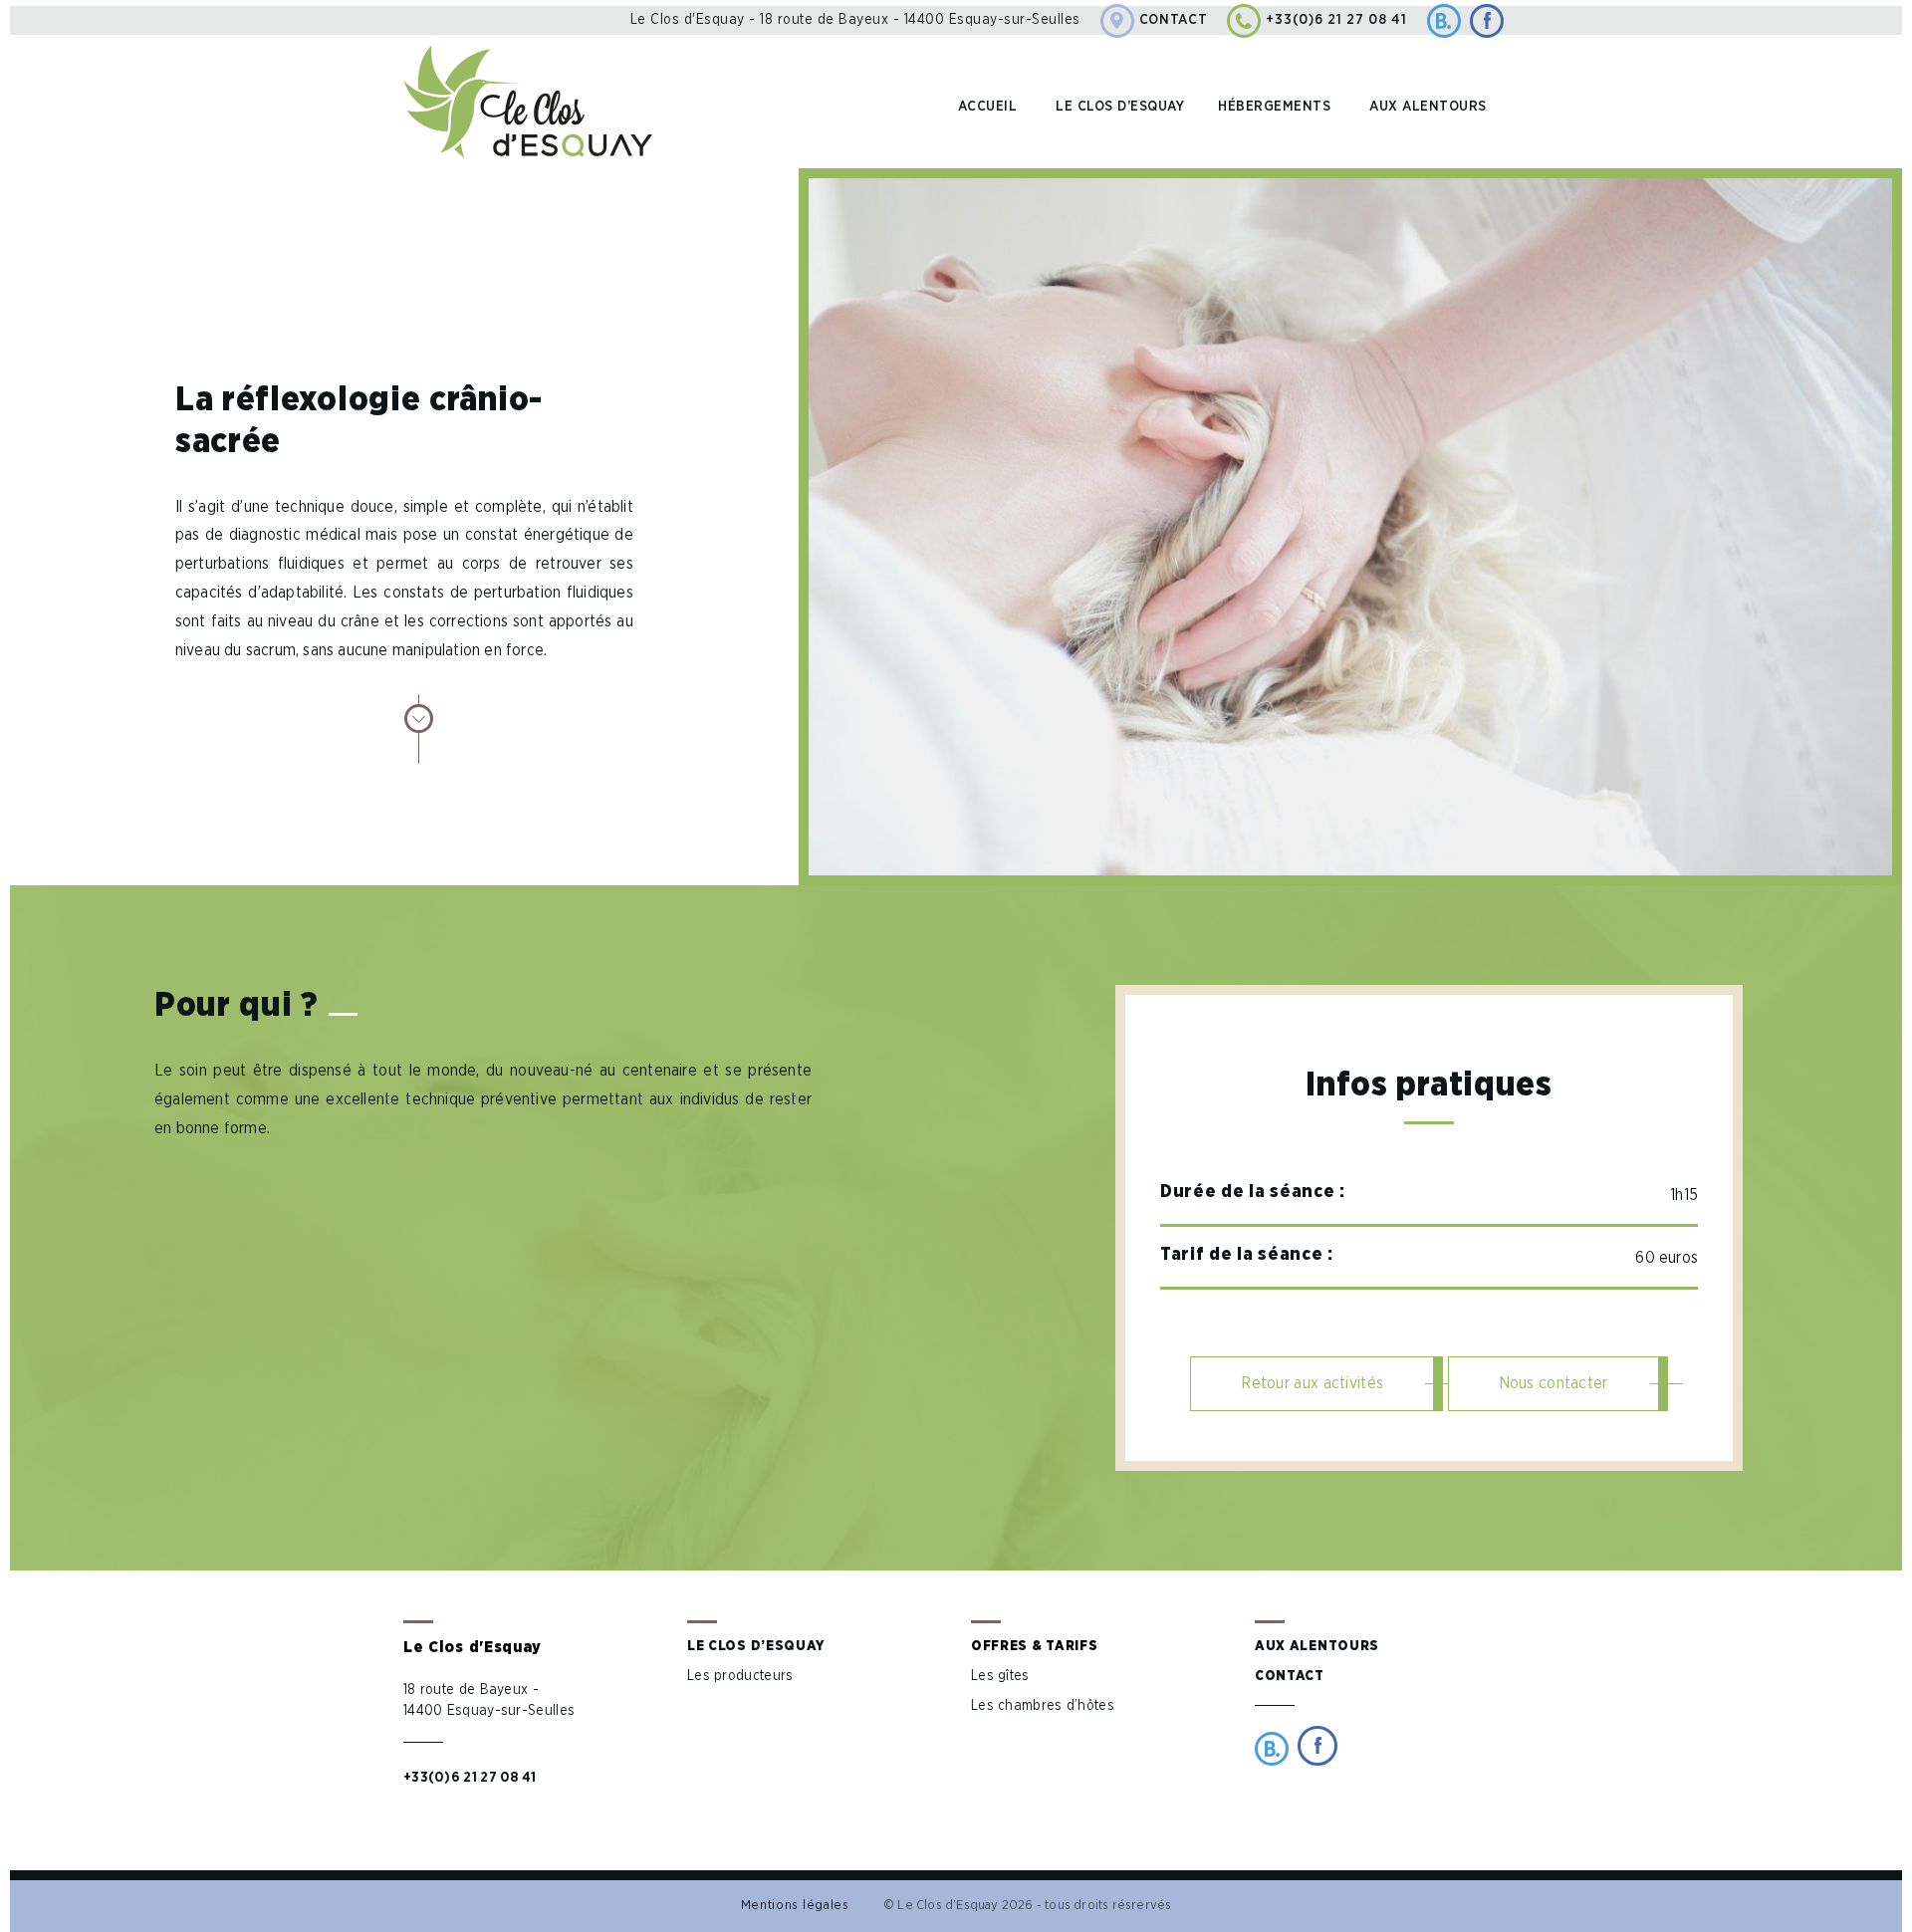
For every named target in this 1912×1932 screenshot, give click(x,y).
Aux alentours (1428, 107)
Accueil (988, 107)
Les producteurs (740, 1676)
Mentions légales (795, 1906)
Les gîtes (1000, 1676)
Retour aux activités (1312, 1383)
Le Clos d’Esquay (756, 1646)
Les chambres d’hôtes (1043, 1706)
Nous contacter (1553, 1383)
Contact (1174, 20)
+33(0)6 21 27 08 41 (1336, 20)
